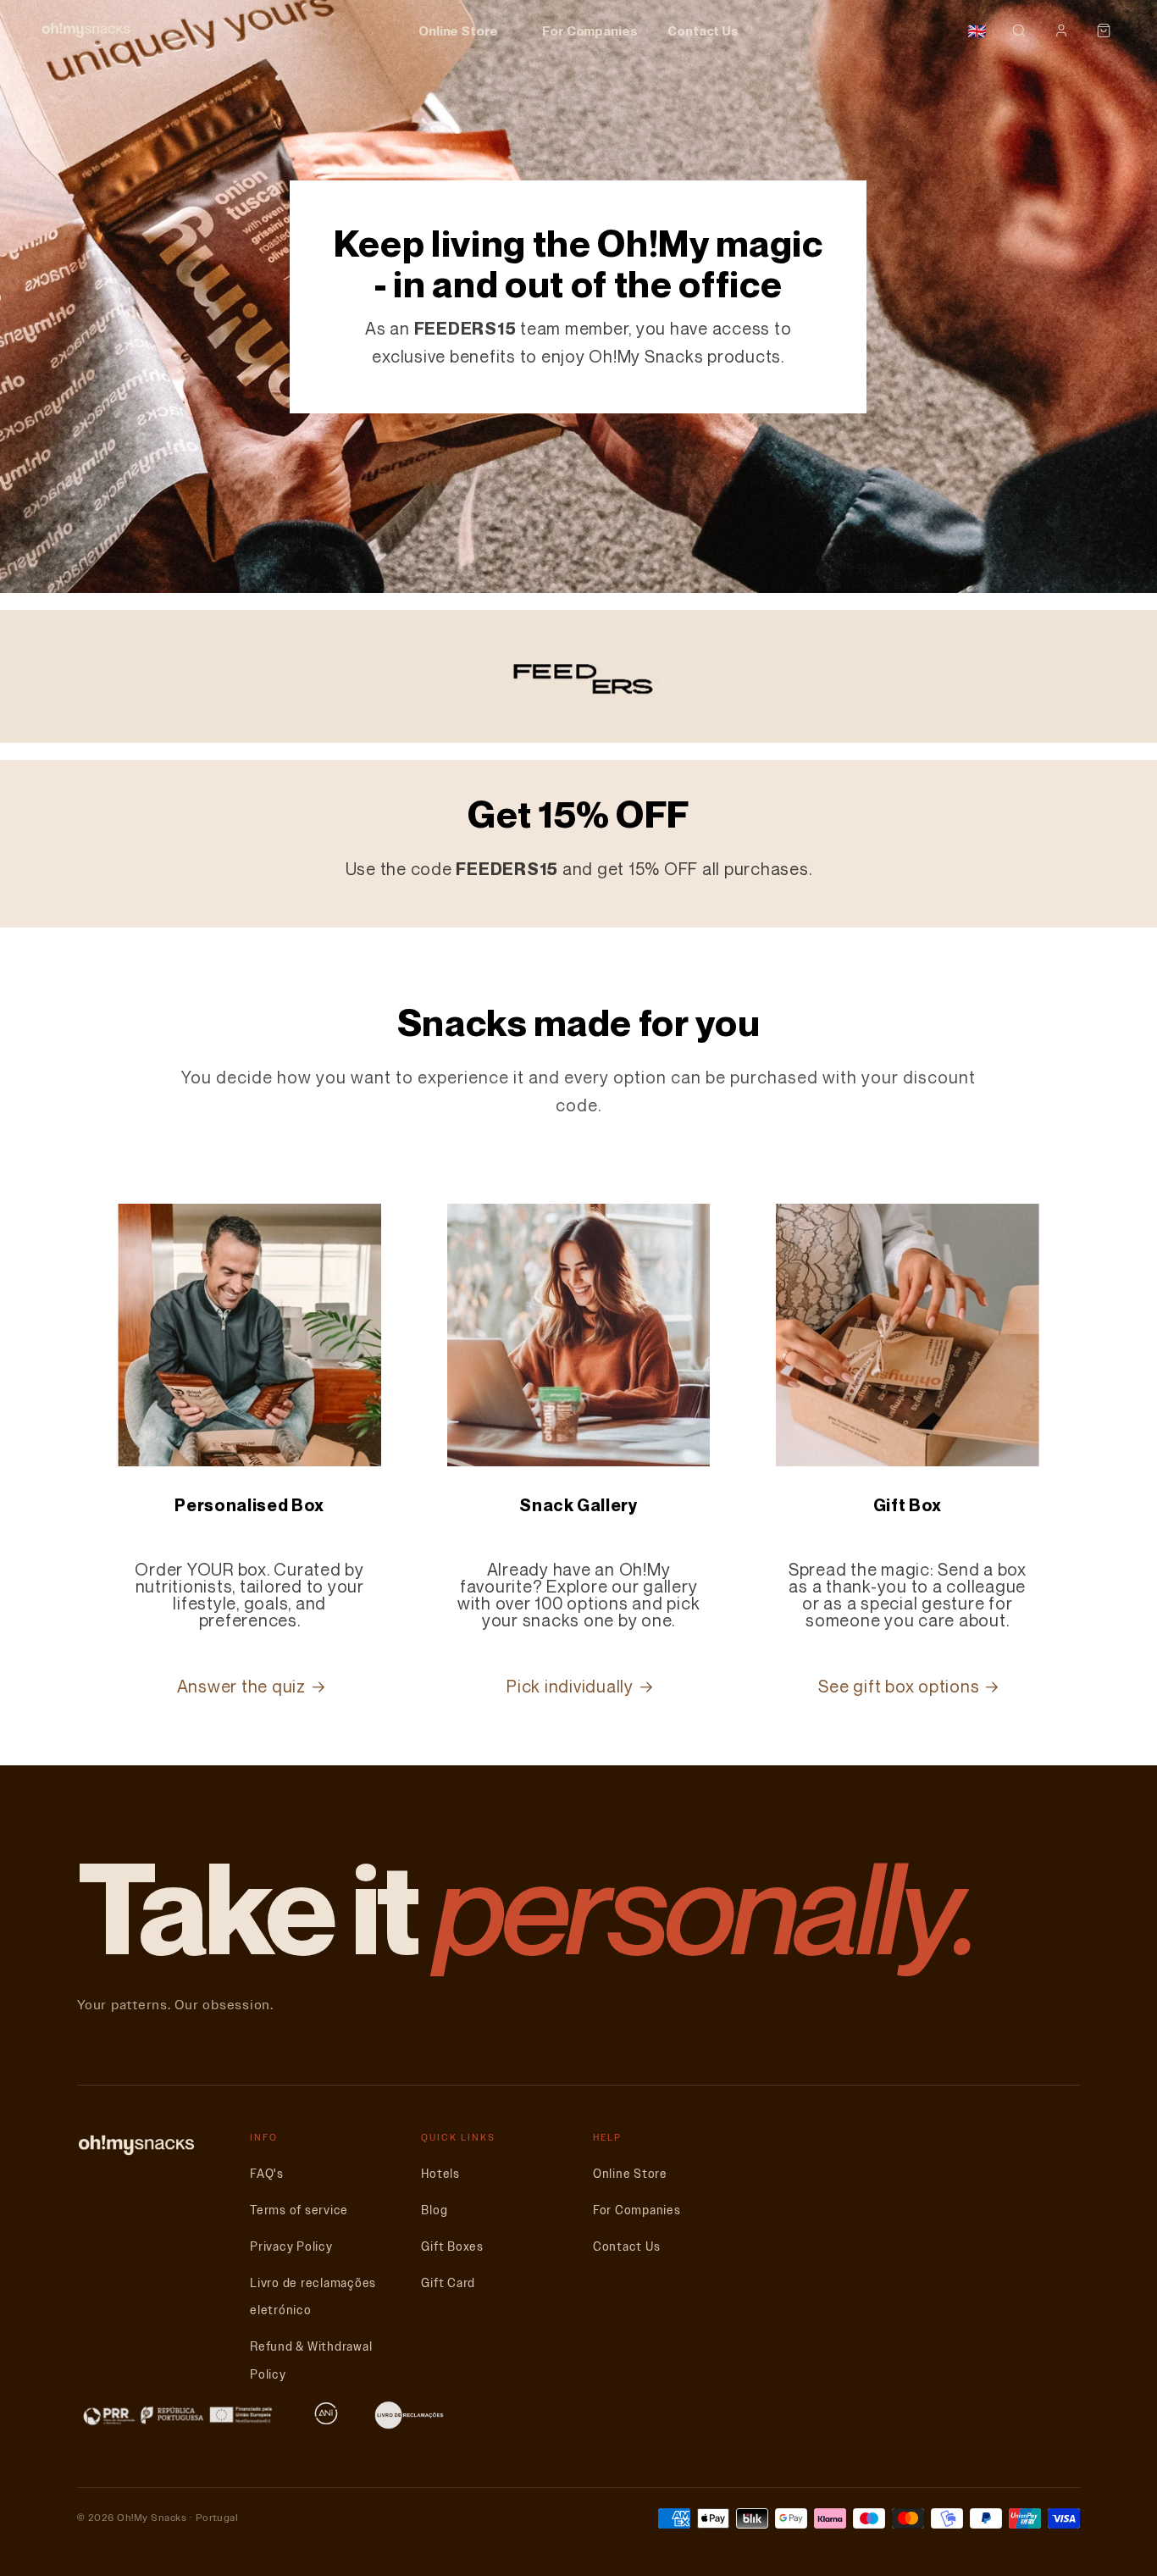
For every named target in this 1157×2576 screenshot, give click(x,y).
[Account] (1061, 30)
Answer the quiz (241, 1687)
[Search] (1019, 30)
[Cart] (1104, 30)
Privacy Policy (291, 2247)
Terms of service (299, 2210)
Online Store (458, 30)
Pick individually (570, 1687)
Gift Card (448, 2283)
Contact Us (703, 30)
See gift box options (899, 1687)
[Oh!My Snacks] (86, 30)
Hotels (440, 2174)
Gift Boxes (452, 2247)
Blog (434, 2210)
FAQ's (267, 2174)
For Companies (590, 30)
